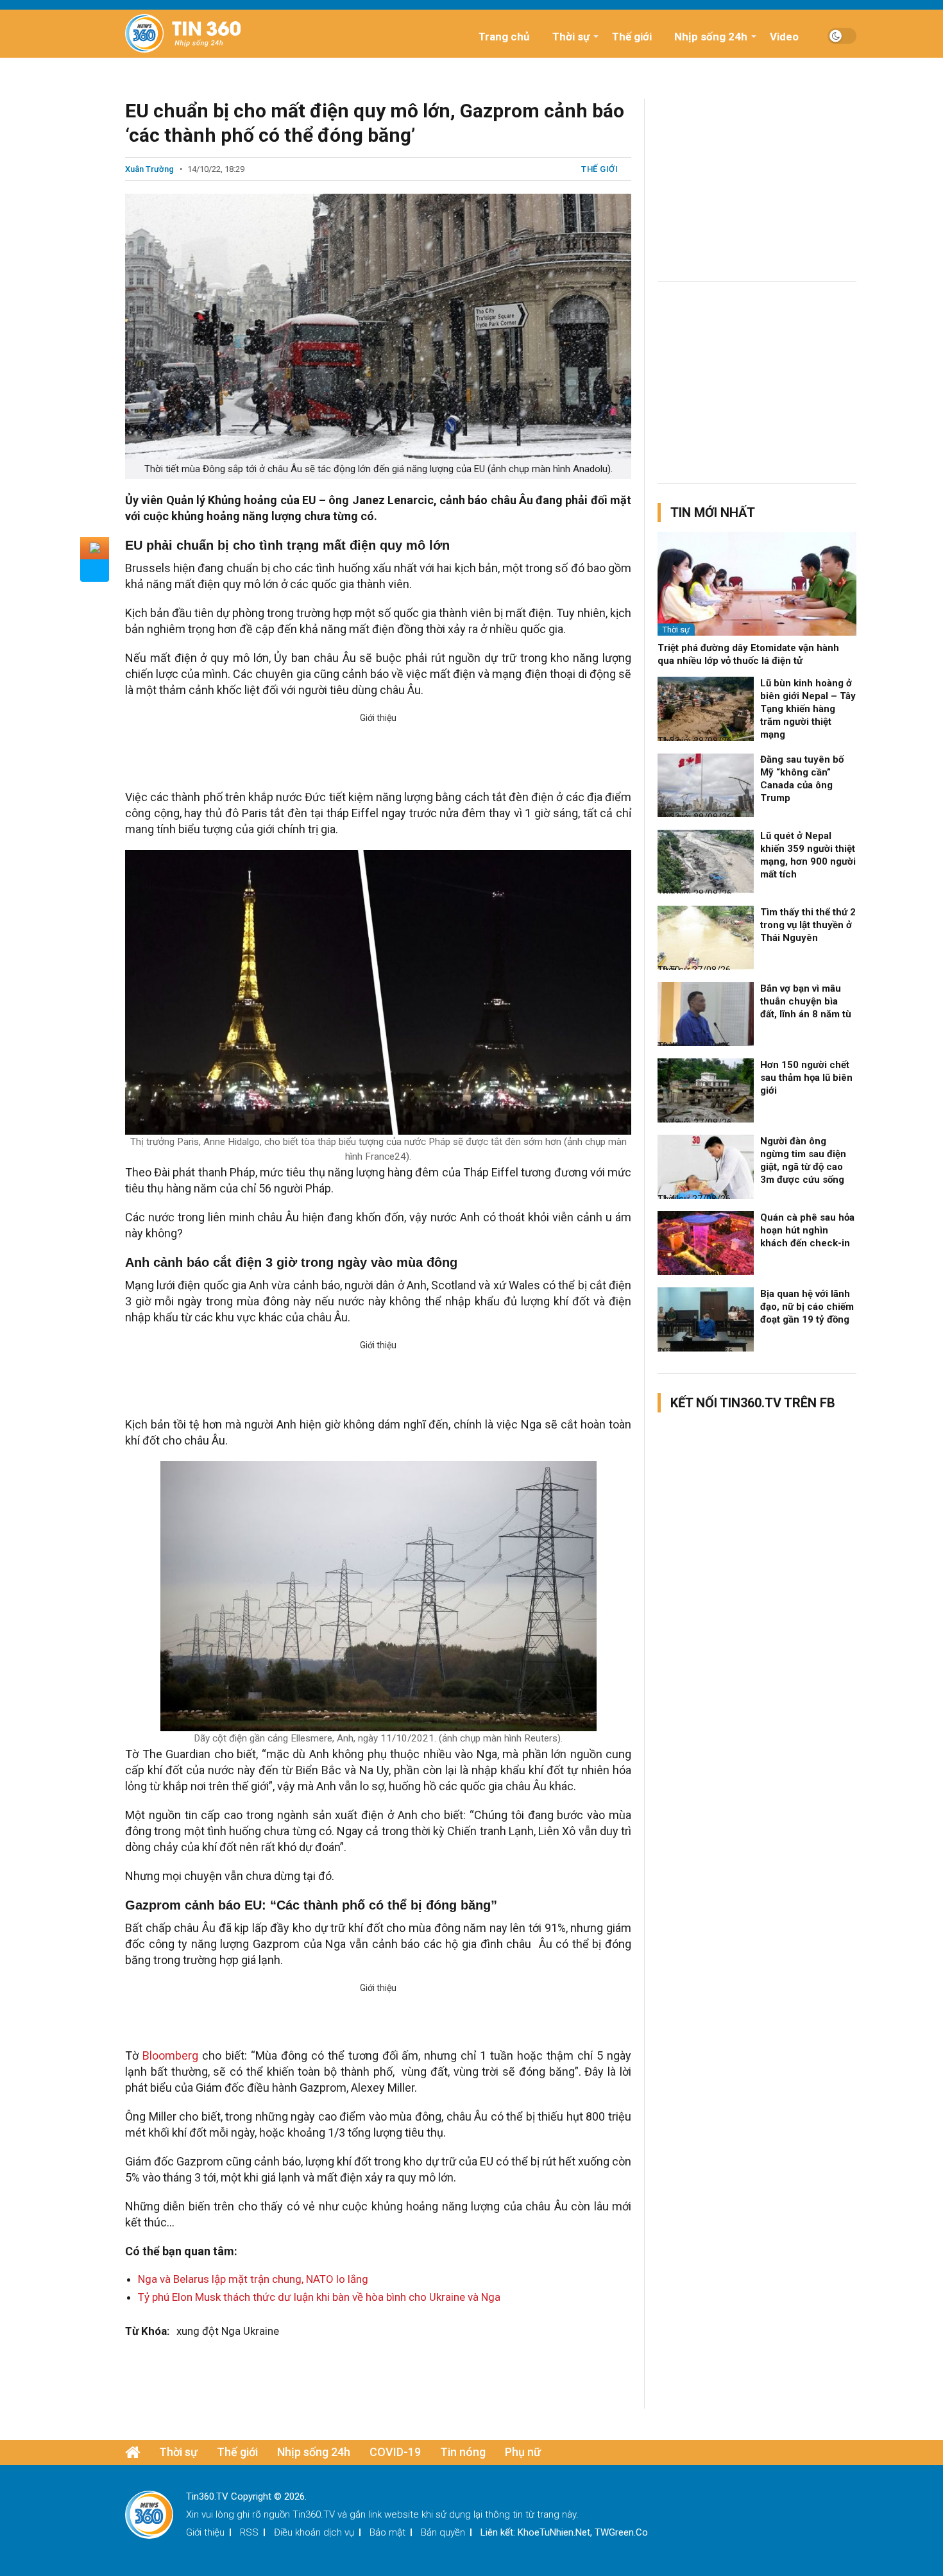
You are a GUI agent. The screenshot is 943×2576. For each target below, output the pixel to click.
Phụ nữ (523, 2452)
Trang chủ (504, 37)
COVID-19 (395, 2452)
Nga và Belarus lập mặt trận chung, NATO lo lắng (253, 2279)
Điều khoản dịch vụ (314, 2532)
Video (784, 37)
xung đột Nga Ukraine (228, 2331)
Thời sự (571, 37)
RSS (249, 2532)
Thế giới (632, 37)
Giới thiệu (205, 2532)
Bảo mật (387, 2532)
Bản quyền (443, 2532)
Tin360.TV (314, 2514)
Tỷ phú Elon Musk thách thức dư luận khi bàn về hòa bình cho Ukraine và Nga (319, 2297)
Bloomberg (170, 2055)
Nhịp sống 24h (711, 37)
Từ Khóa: (147, 2331)
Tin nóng (463, 2452)
